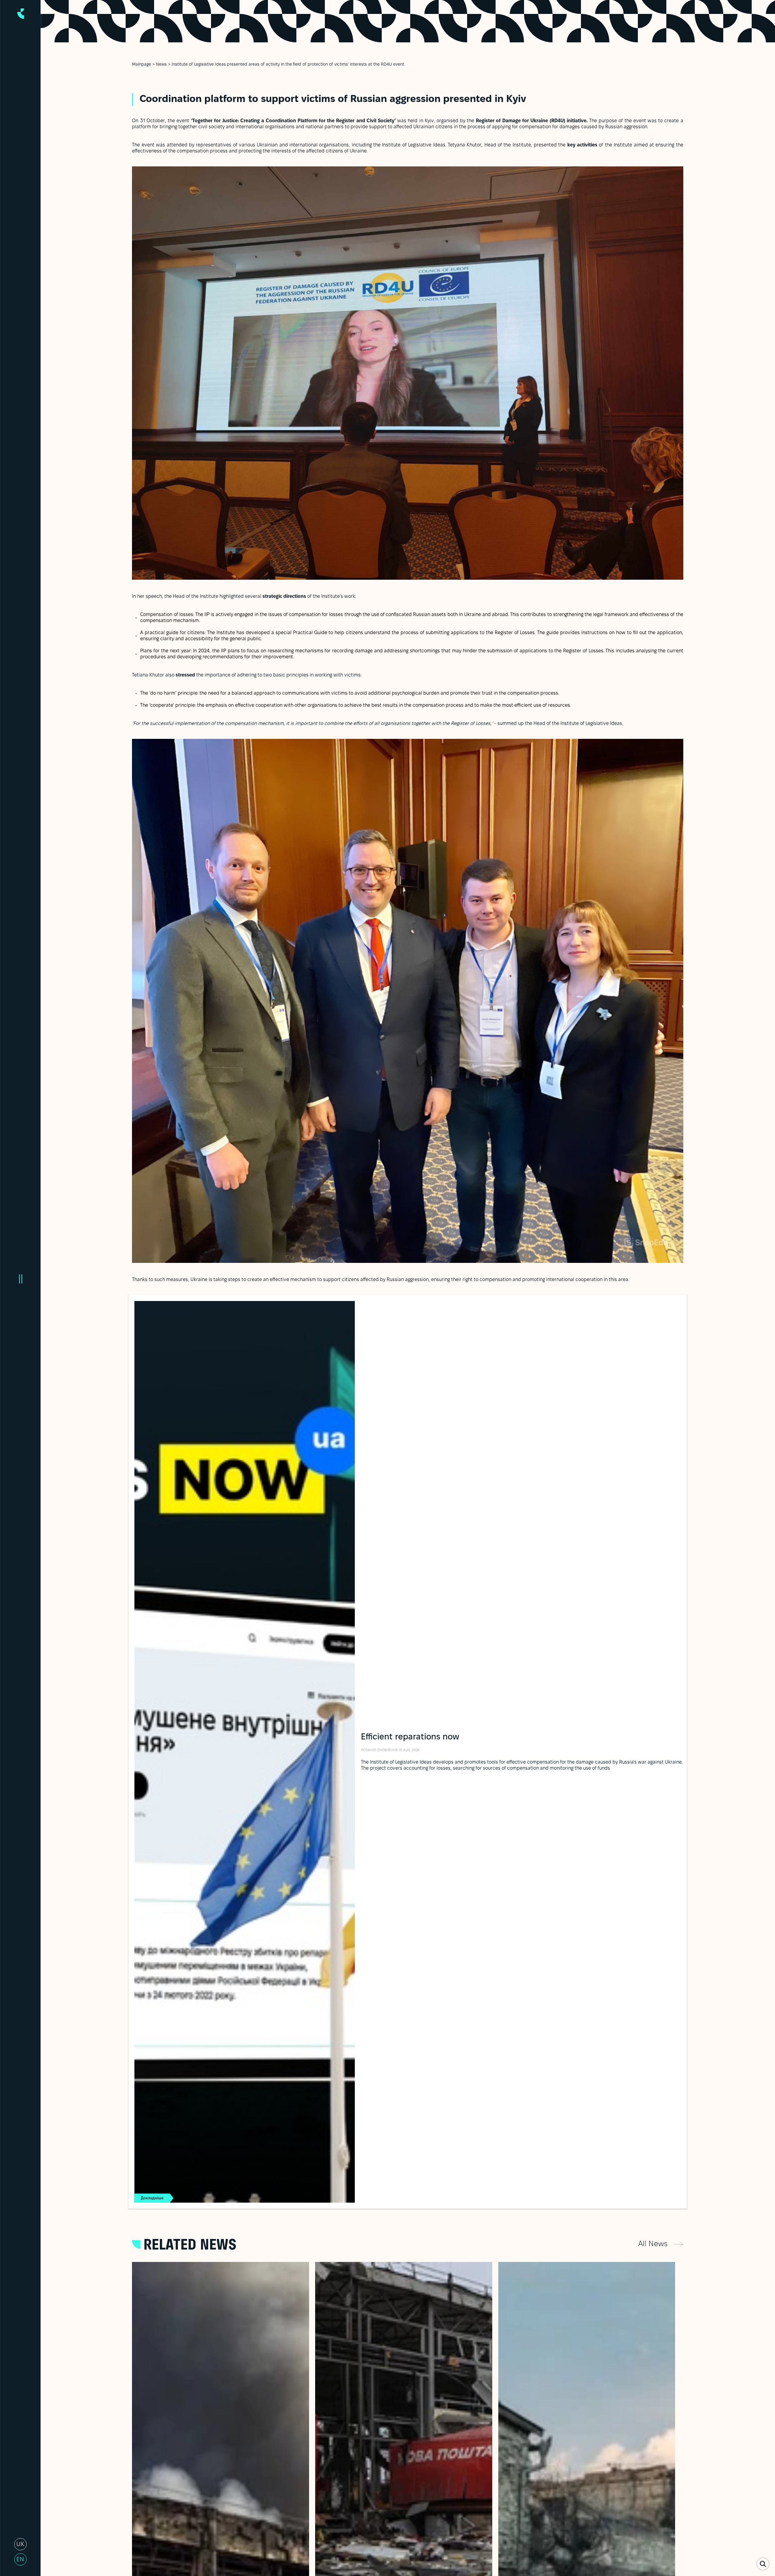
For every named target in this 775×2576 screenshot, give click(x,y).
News (161, 65)
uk (20, 2545)
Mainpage (142, 65)
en (20, 2560)
